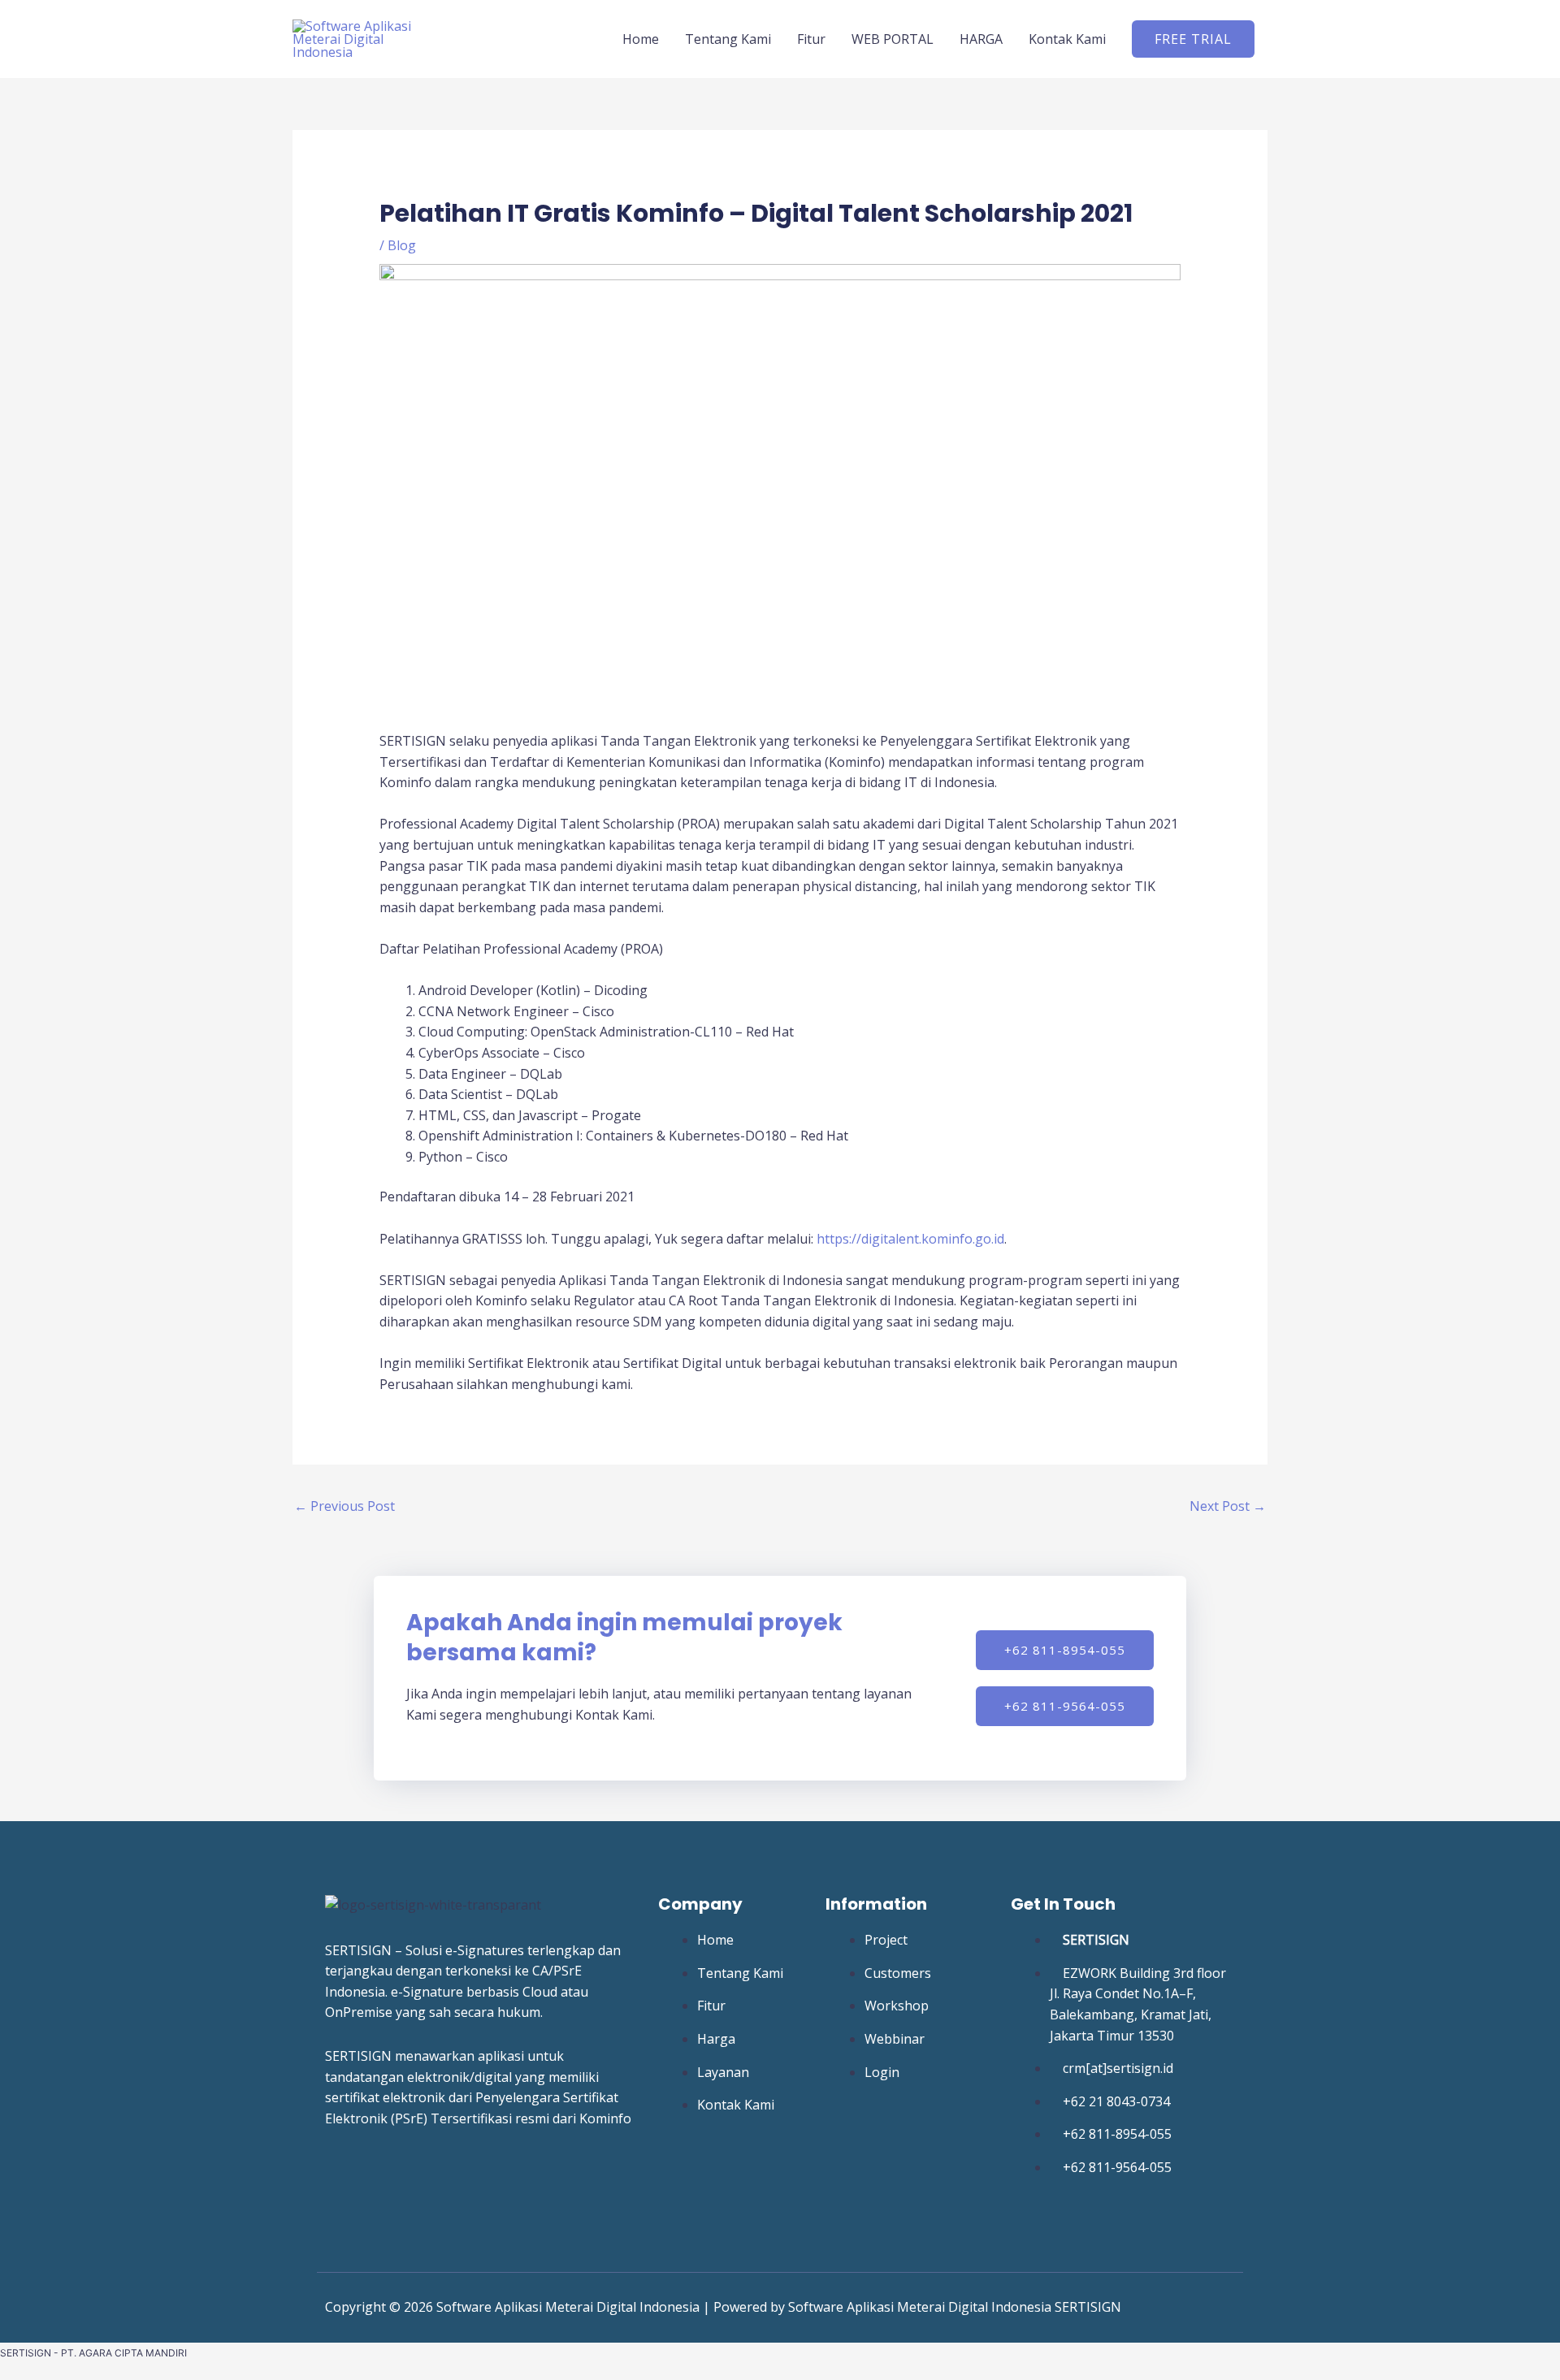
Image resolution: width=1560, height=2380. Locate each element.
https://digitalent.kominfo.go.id (910, 1239)
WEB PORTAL (893, 39)
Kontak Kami (1067, 39)
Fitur (811, 39)
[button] (1193, 39)
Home (641, 39)
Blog (402, 245)
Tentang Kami (728, 39)
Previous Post (344, 1506)
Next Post (1228, 1506)
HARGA (981, 39)
